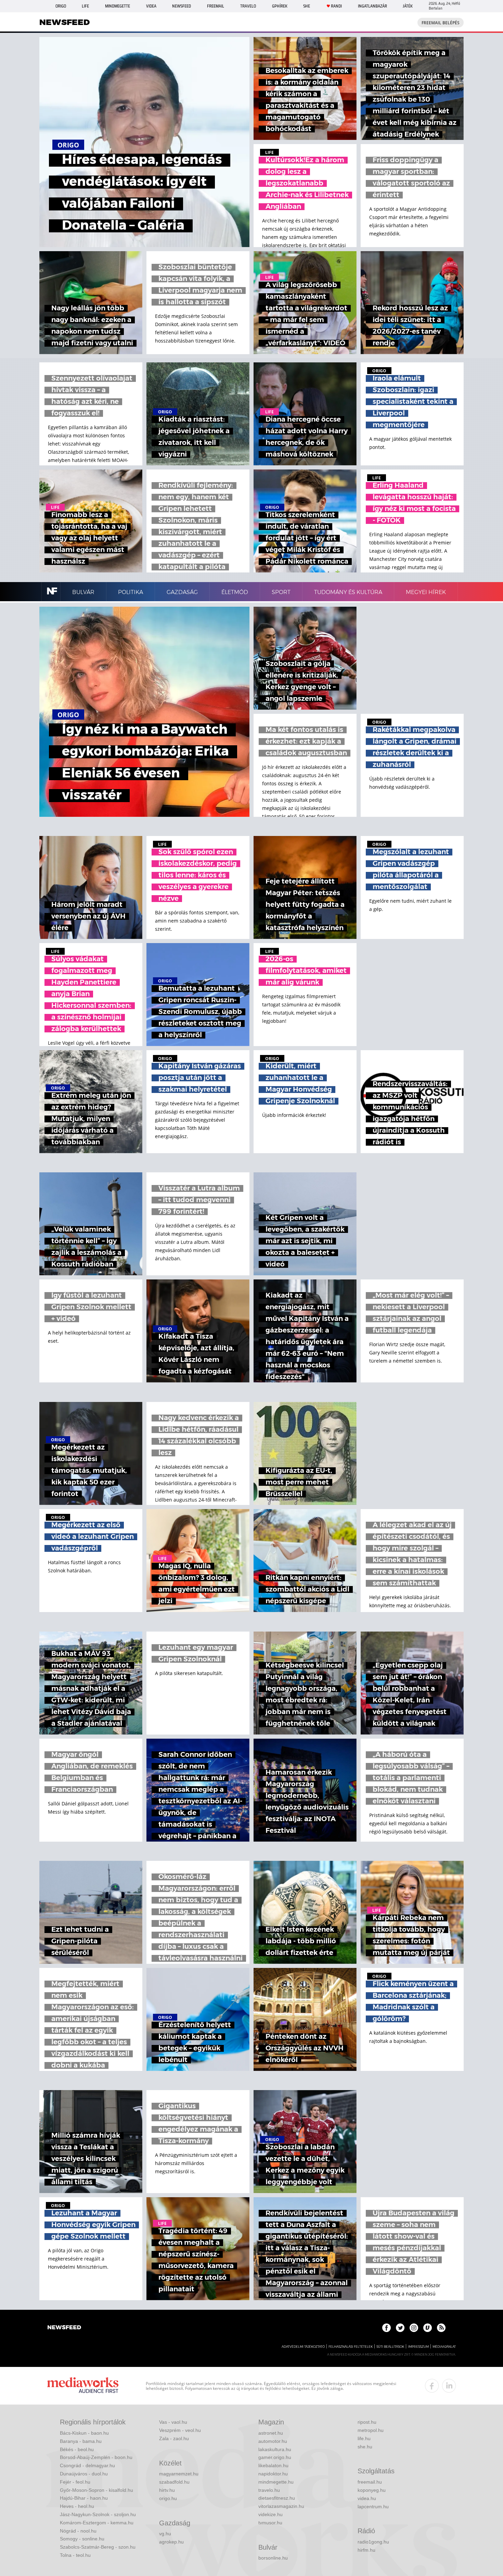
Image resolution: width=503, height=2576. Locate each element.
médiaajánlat (444, 2347)
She (307, 6)
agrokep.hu (171, 2542)
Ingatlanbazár (372, 6)
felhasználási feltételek (351, 2347)
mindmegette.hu (276, 2482)
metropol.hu (371, 2430)
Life (85, 6)
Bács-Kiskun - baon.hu (84, 2433)
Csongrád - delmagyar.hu (87, 2465)
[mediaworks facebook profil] (432, 2386)
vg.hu (165, 2534)
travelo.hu (269, 2490)
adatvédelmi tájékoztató (303, 2347)
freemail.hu (370, 2482)
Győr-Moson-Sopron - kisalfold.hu (96, 2490)
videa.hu (367, 2498)
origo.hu (168, 2498)
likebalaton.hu (273, 2465)
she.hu (365, 2447)
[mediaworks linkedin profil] (449, 2386)
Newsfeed (182, 6)
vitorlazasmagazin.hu (281, 2506)
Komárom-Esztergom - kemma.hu (97, 2523)
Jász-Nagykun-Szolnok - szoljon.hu (98, 2514)
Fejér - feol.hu (75, 2482)
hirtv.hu (167, 2490)
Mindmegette (118, 6)
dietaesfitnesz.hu (277, 2498)
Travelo (248, 6)
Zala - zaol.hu (174, 2438)
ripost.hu (367, 2422)
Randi (336, 6)
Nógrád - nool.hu (78, 2531)
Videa (151, 6)
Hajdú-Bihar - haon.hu (84, 2498)
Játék (408, 6)
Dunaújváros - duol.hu (84, 2474)
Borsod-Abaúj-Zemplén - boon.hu (96, 2457)
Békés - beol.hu (77, 2449)
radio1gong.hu (373, 2542)
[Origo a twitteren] (400, 2328)
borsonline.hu (273, 2558)
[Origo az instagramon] (414, 2328)
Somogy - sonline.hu (82, 2539)
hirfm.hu (366, 2550)
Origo (61, 6)
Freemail (216, 6)
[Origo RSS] (441, 2328)
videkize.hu (270, 2514)
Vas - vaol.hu (173, 2422)
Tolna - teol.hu (75, 2555)
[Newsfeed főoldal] (64, 2328)
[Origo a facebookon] (386, 2328)
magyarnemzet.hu (179, 2474)
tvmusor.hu (270, 2523)
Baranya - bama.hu (81, 2441)
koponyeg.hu (372, 2490)
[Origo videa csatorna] (428, 2328)
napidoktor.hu (273, 2474)
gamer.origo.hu (275, 2457)
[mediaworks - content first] (83, 2386)
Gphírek (280, 6)
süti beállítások (390, 2347)
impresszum (418, 2347)
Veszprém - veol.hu (180, 2430)
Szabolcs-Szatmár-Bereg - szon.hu (98, 2547)
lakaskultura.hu (275, 2449)
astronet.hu (271, 2433)
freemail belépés (441, 23)
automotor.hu (273, 2441)
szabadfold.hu (174, 2482)
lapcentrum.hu (373, 2507)
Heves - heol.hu (77, 2506)
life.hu (364, 2438)
